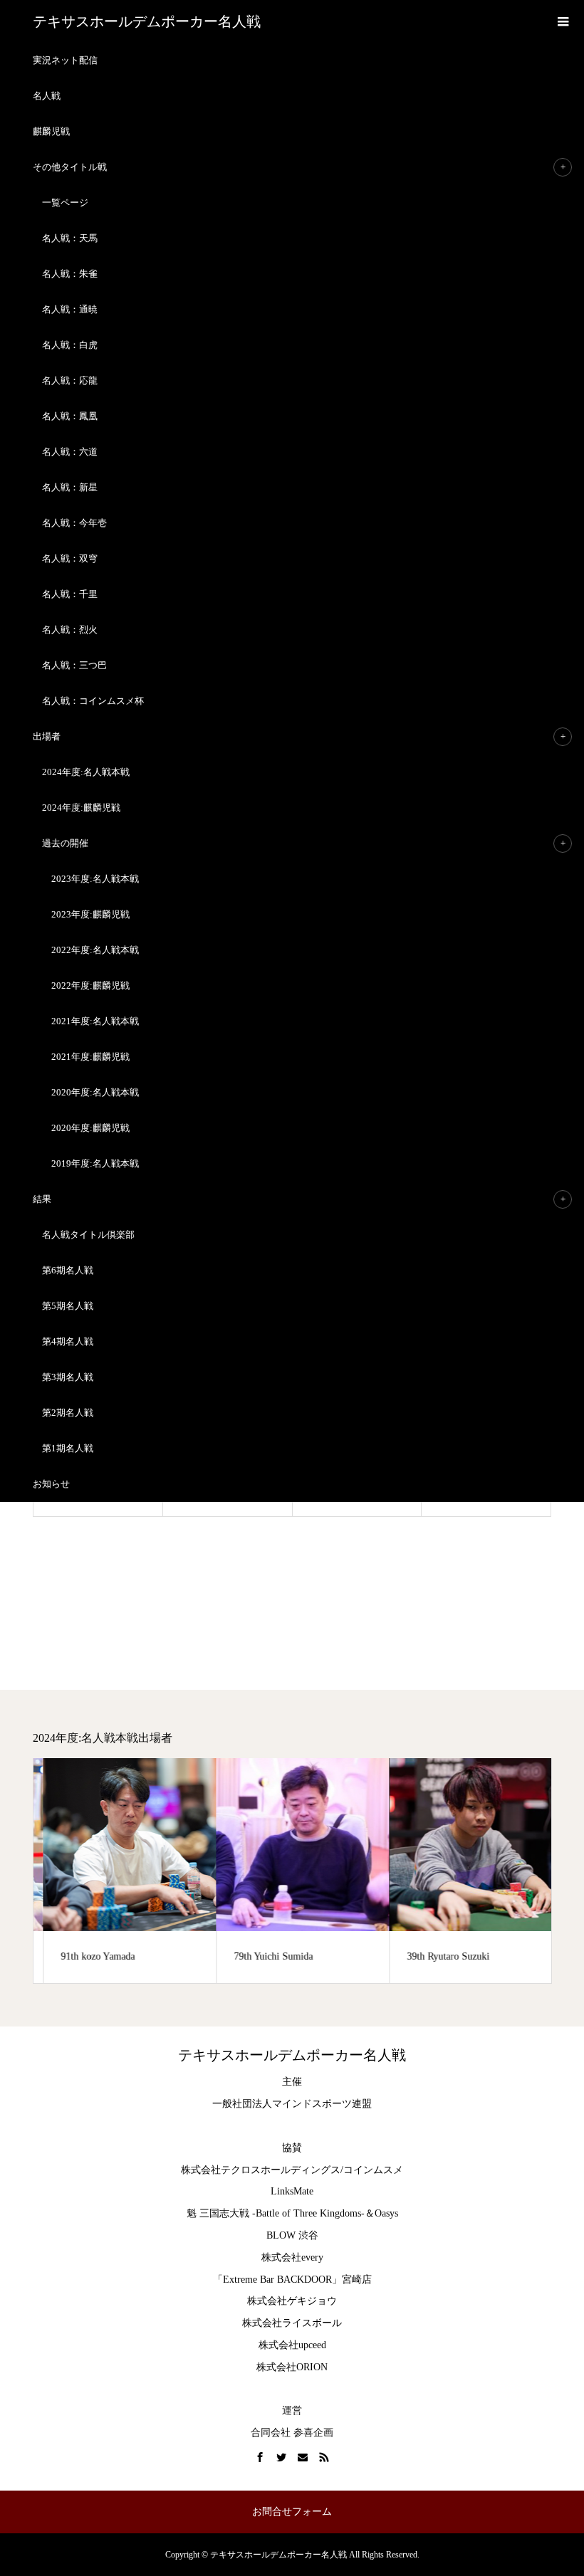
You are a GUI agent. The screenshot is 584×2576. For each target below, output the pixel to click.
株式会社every (292, 2257)
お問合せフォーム (292, 2512)
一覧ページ (65, 203)
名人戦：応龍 (70, 380)
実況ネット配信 (65, 60)
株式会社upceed (292, 2345)
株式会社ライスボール (292, 2323)
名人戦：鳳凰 (70, 416)
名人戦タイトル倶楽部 (88, 1235)
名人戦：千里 (70, 594)
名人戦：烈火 (70, 630)
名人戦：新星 (70, 487)
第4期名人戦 (68, 1341)
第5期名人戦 (68, 1306)
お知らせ (51, 1484)
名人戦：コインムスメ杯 (93, 701)
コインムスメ (373, 2170)
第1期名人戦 (68, 1448)
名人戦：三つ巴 (74, 665)
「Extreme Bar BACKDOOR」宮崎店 (292, 2280)
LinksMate (292, 2191)
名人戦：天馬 (70, 238)
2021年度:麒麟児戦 (90, 1057)
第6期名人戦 (68, 1270)
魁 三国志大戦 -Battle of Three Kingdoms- (276, 2213)
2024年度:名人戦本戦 (86, 772)
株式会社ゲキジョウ (292, 2301)
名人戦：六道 (70, 452)
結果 (42, 1199)
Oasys (386, 2213)
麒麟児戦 (51, 131)
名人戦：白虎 (70, 345)
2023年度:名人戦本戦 (95, 879)
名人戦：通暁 (70, 309)
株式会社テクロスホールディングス (261, 2170)
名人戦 (47, 96)
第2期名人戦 (68, 1413)
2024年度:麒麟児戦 (81, 808)
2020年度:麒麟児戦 (90, 1128)
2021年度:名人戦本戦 (95, 1021)
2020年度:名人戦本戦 (95, 1092)
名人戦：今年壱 (74, 523)
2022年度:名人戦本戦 (95, 950)
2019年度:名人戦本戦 (95, 1163)
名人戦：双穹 (70, 558)
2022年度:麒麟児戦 (90, 985)
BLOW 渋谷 (292, 2235)
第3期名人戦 (68, 1377)
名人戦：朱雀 (70, 274)
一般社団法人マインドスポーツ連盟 (292, 2104)
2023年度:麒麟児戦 (90, 914)
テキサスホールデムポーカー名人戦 (147, 21)
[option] (120, 1871)
